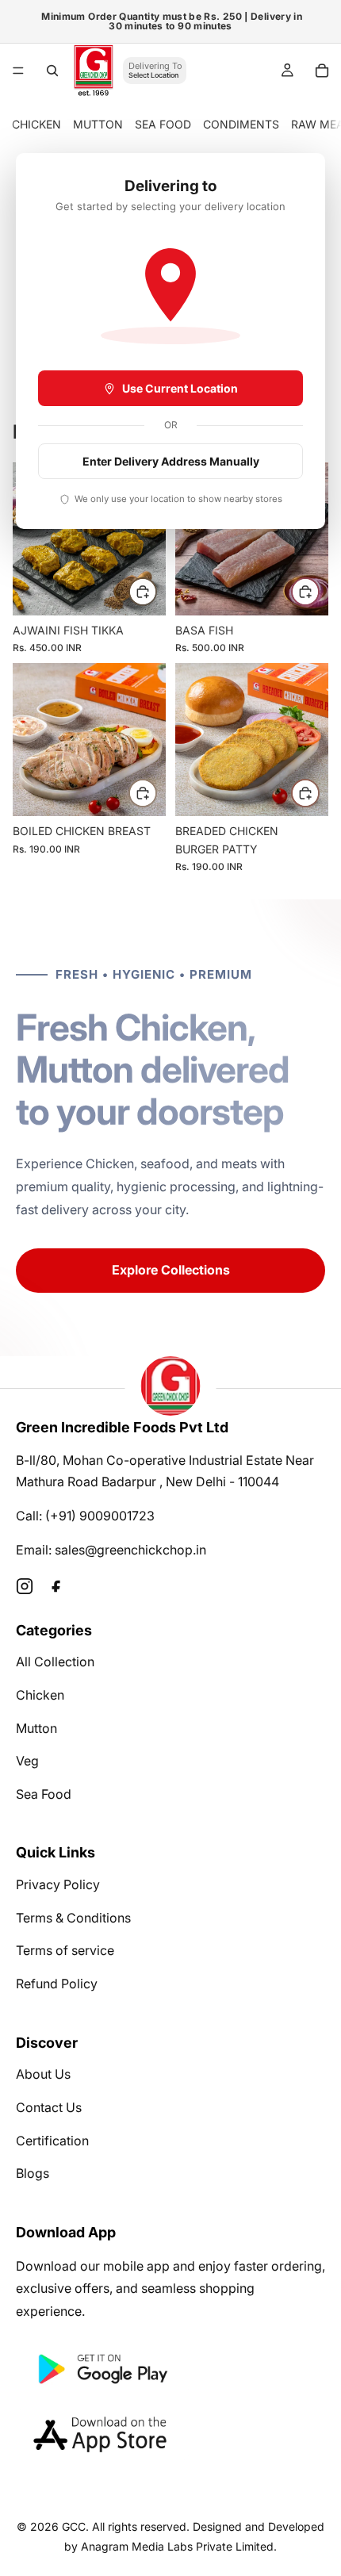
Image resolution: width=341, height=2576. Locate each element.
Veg (27, 1761)
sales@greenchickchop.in (130, 1550)
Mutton (36, 1728)
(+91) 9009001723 (100, 1516)
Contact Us (49, 2107)
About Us (43, 2074)
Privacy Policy (58, 1884)
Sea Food (44, 1794)
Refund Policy (57, 1984)
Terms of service (65, 1950)
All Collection (55, 1662)
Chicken (40, 1695)
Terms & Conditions (73, 1918)
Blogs (33, 2173)
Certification (52, 2141)
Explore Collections (171, 1270)
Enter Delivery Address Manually (171, 461)
